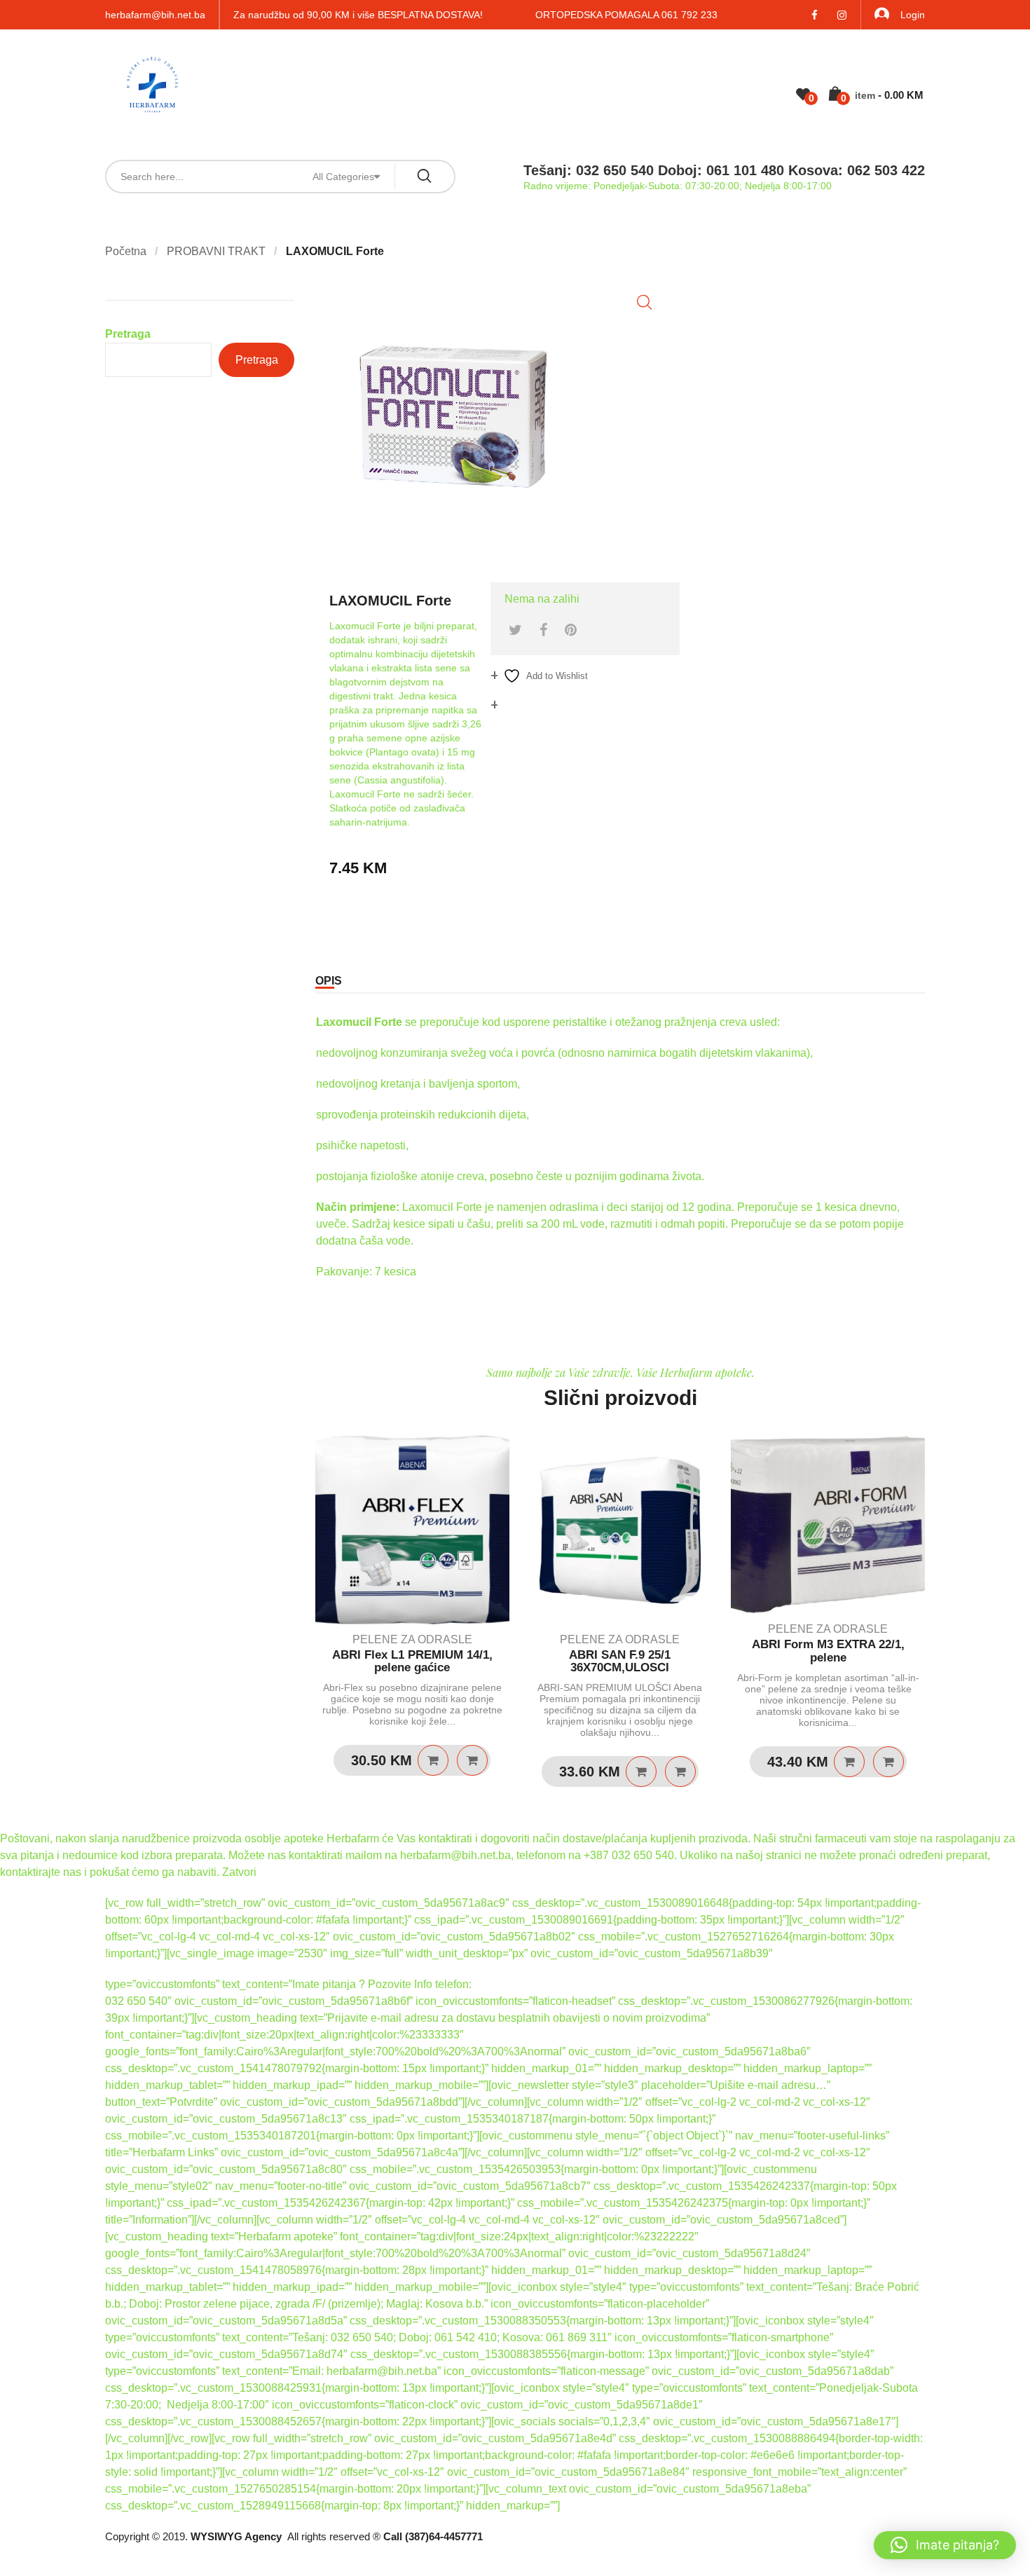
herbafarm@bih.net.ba (155, 15)
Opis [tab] (329, 981)
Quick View (472, 1760)
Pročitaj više (641, 1772)
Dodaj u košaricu (433, 1760)
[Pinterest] (571, 630)
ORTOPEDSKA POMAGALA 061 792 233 (626, 15)
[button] (644, 302)
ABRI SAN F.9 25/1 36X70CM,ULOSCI (620, 1662)
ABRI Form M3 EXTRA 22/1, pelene (828, 1651)
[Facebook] (543, 630)
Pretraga (128, 334)
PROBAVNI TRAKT (216, 251)
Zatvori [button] (239, 1872)
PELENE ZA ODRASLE (412, 1639)
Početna (126, 251)
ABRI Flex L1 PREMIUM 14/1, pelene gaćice (412, 1662)
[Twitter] (515, 630)
